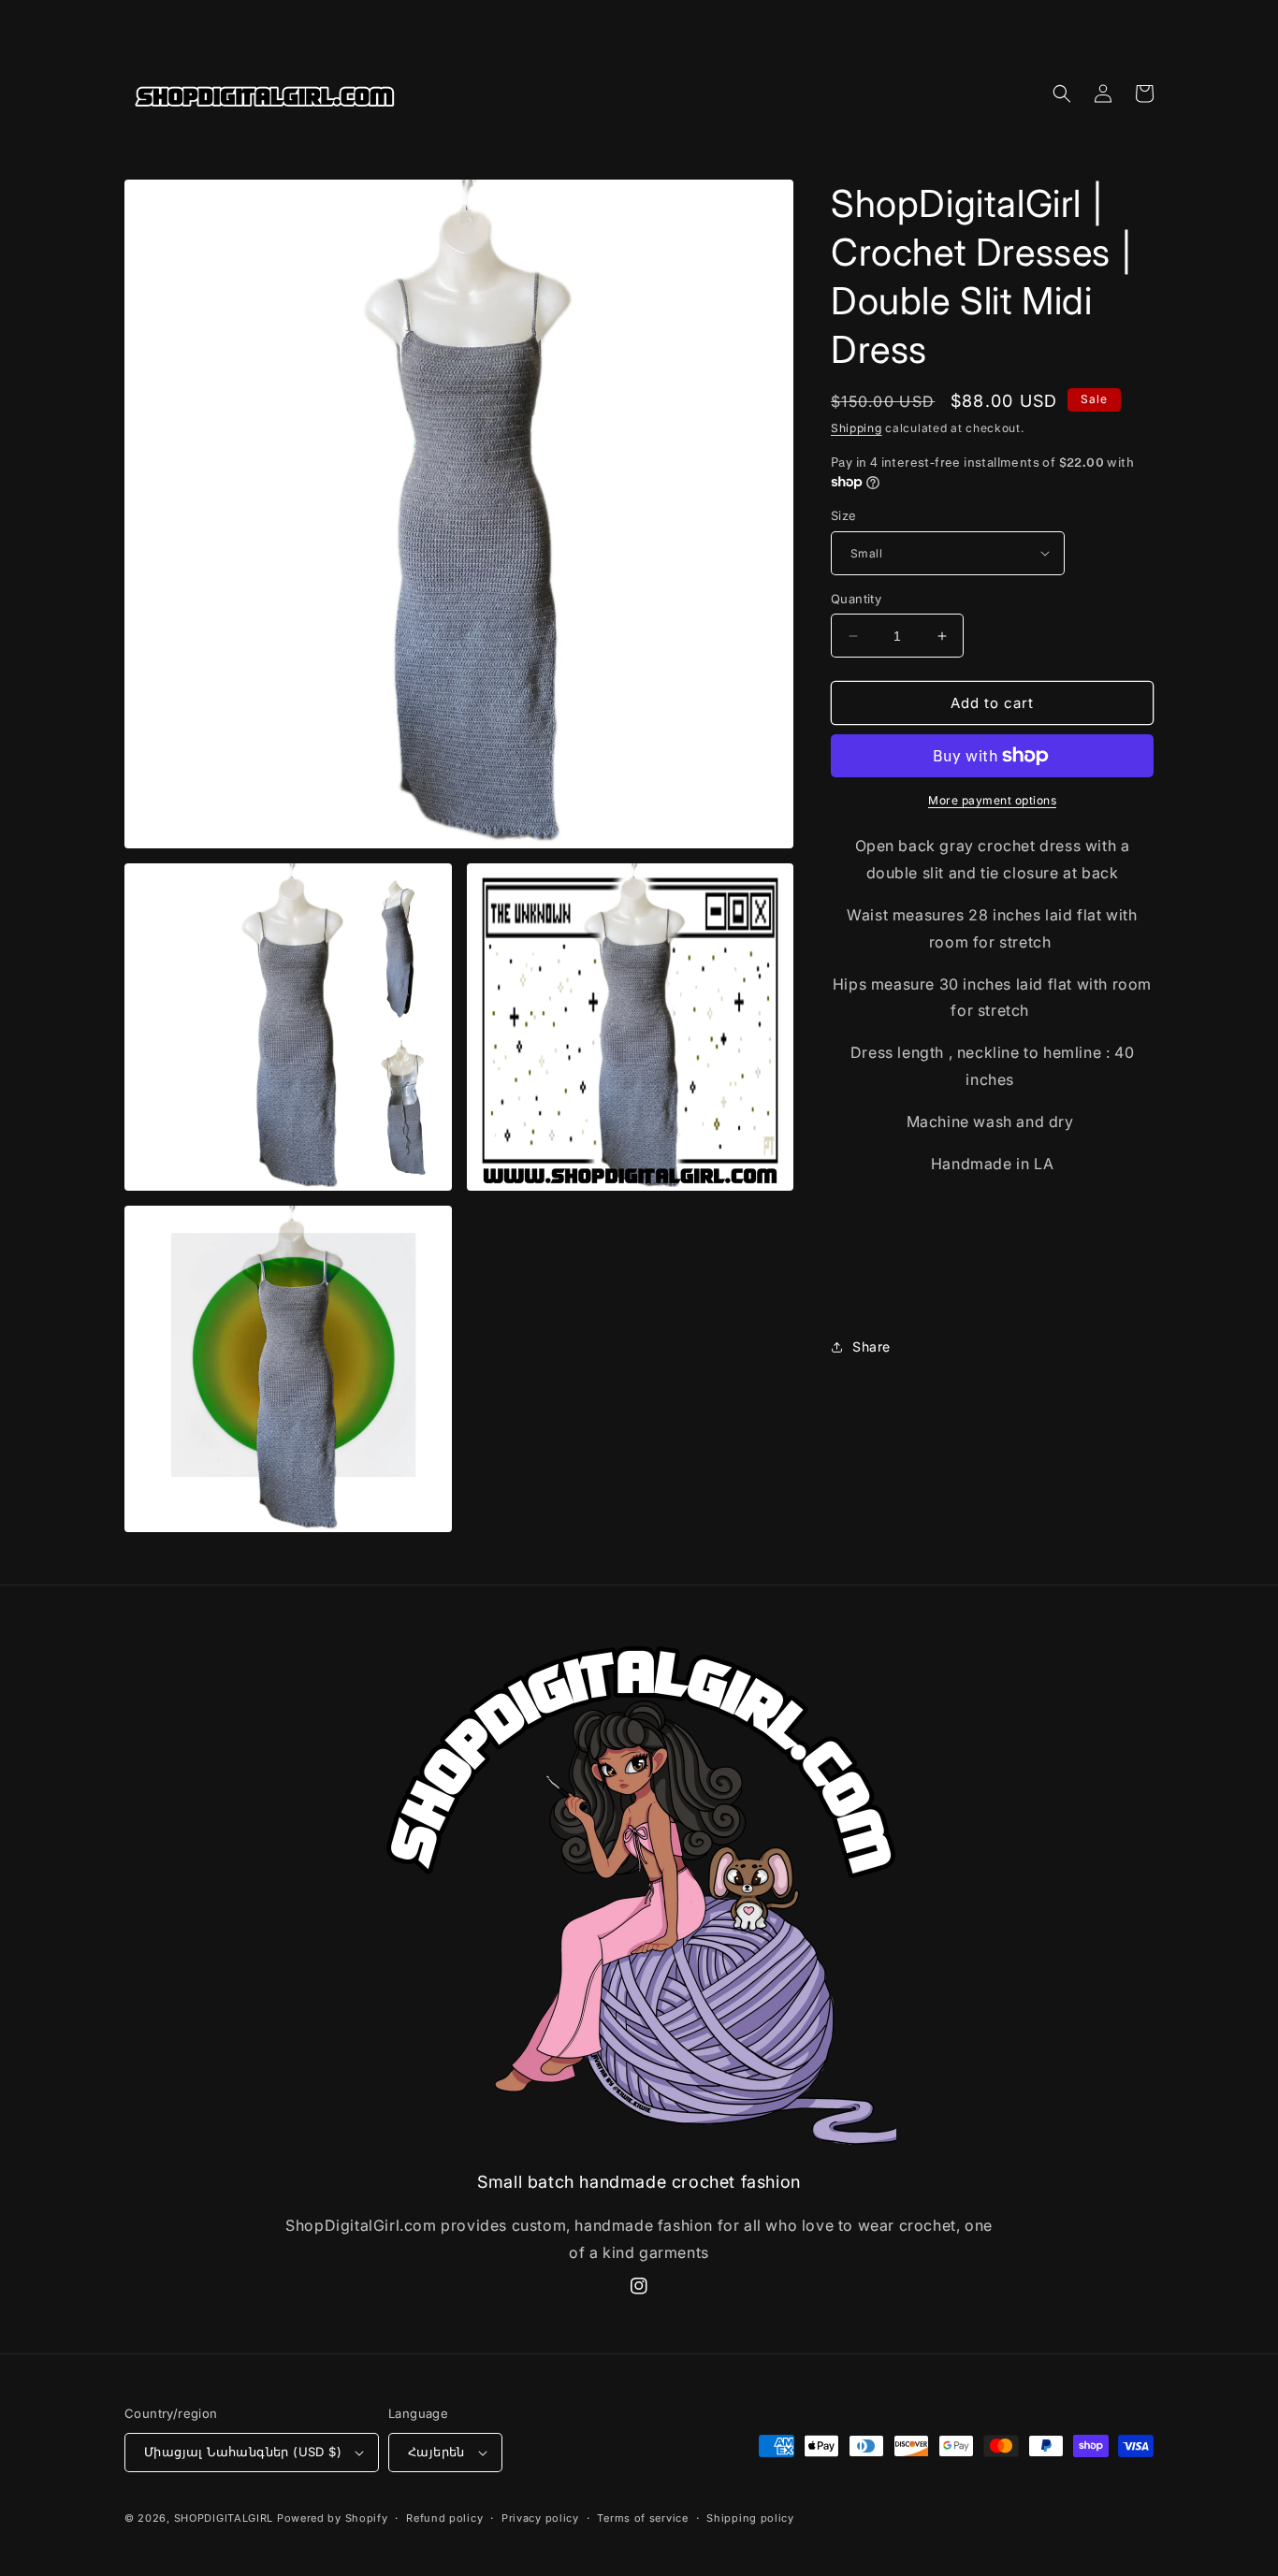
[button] (1062, 94)
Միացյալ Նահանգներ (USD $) (243, 2452)
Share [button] (871, 1346)
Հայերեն (436, 2452)
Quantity (856, 599)
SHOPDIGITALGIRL (224, 2518)
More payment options (992, 800)
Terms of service (642, 2518)
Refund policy (444, 2518)
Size (844, 515)
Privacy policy (540, 2518)
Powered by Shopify (333, 2518)
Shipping (857, 428)
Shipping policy (750, 2518)
